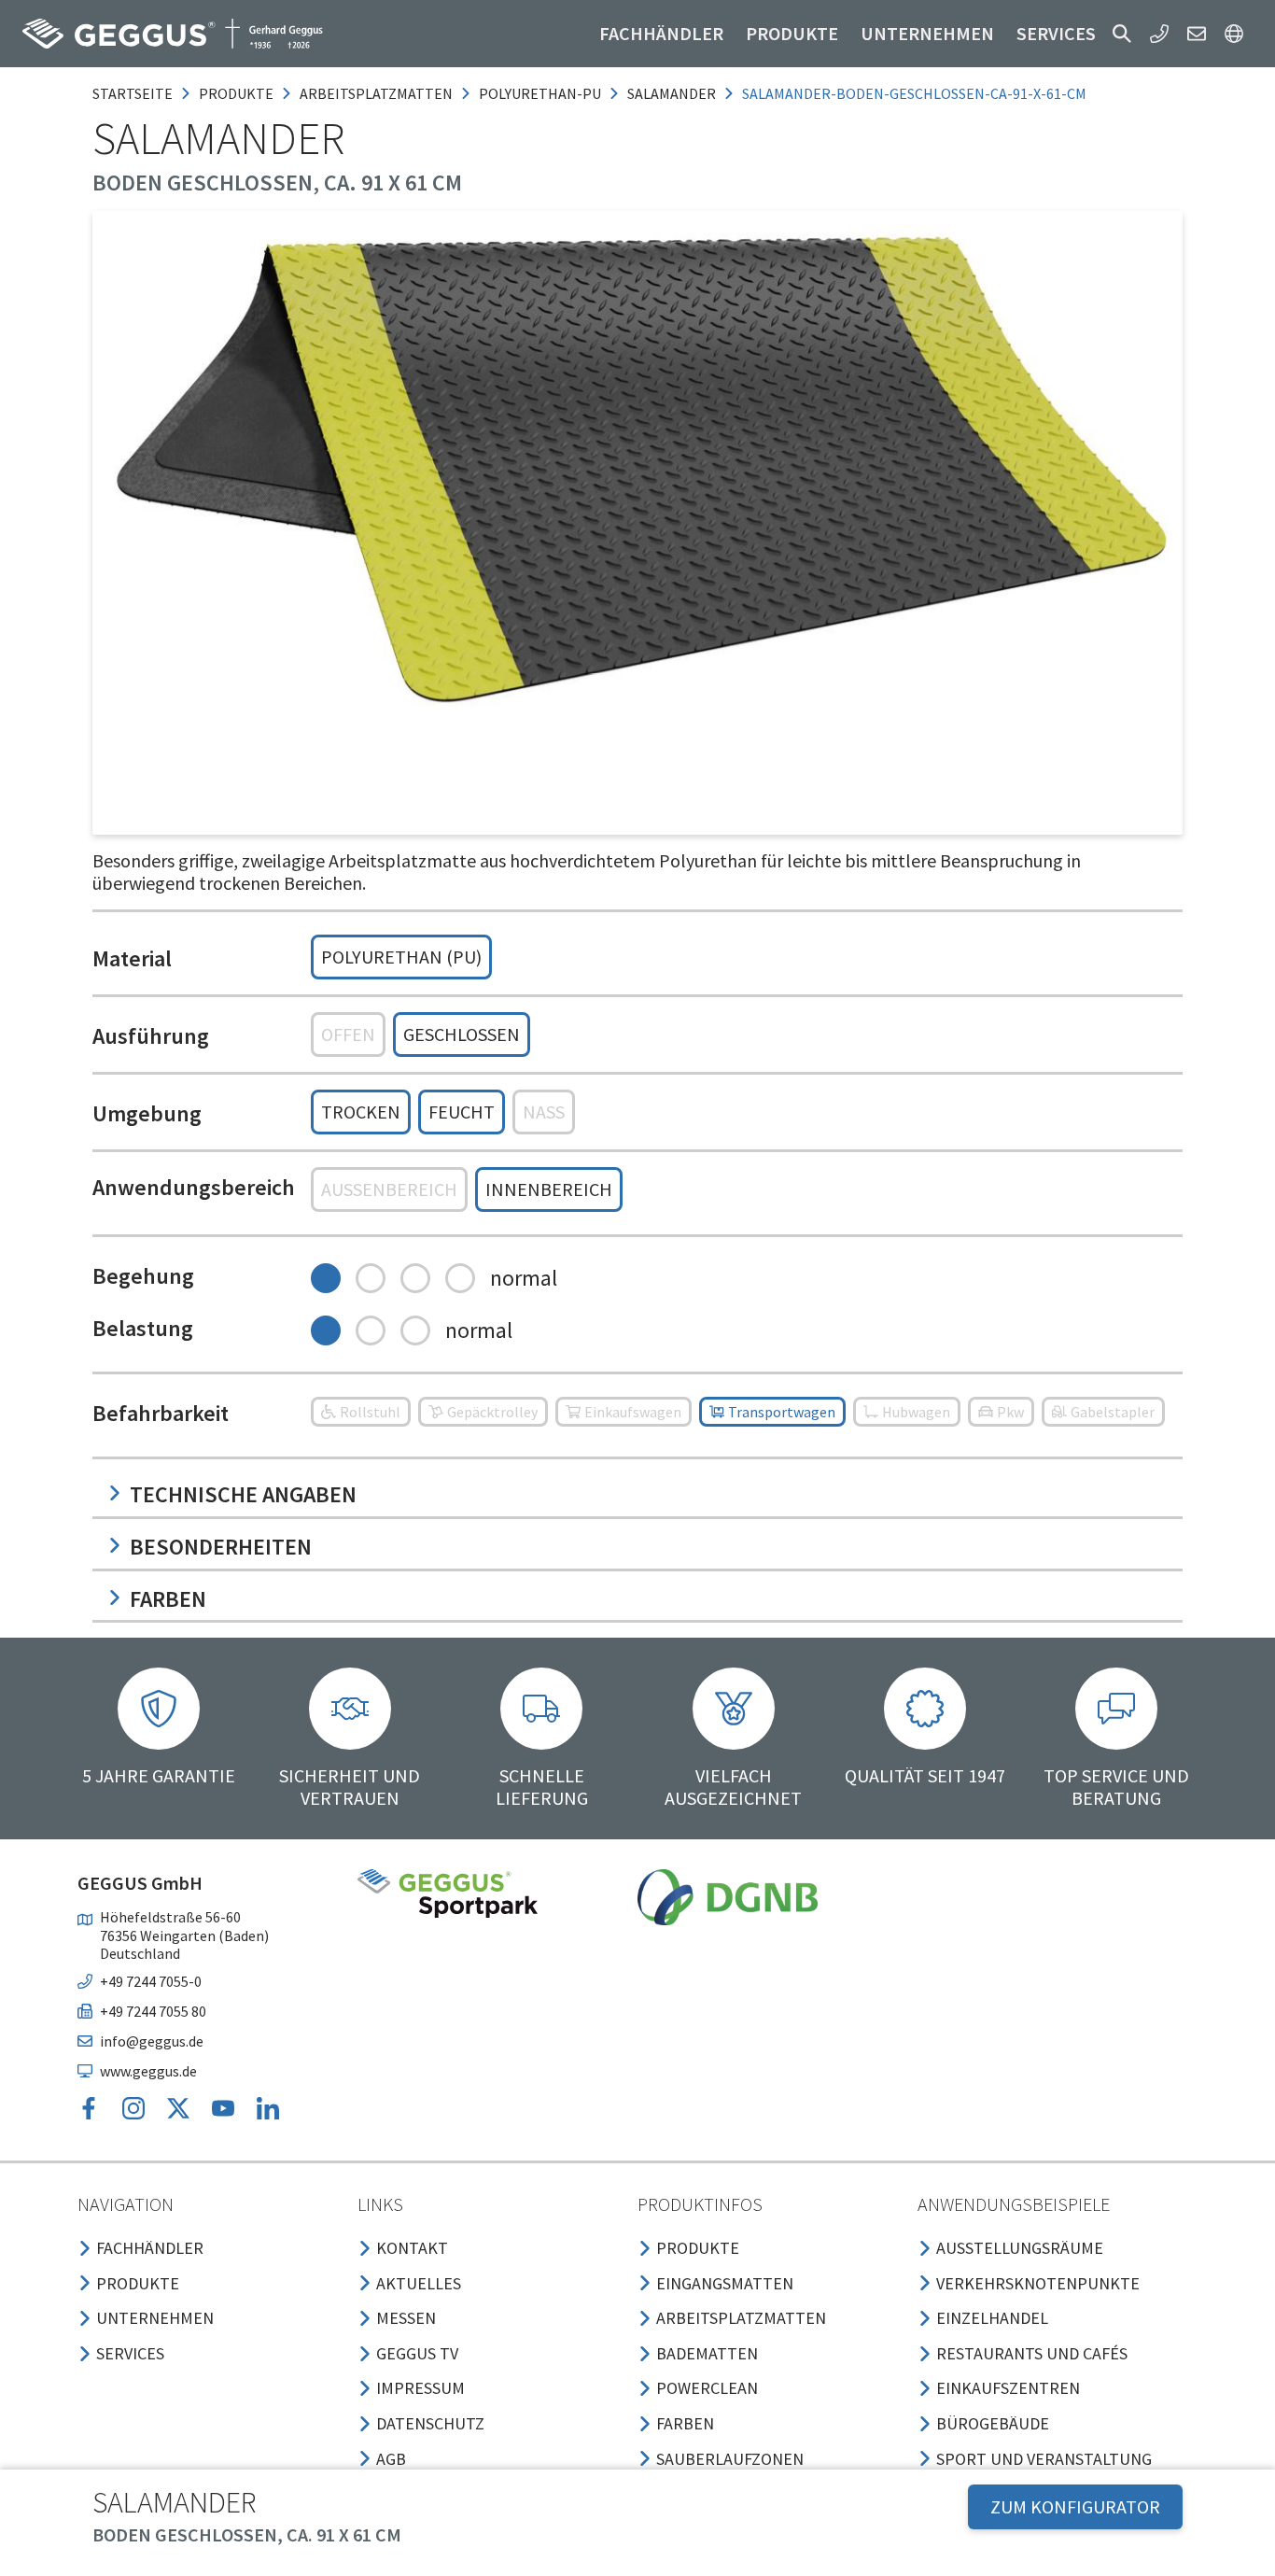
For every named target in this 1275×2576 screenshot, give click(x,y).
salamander (672, 93)
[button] (1122, 34)
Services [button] (1056, 33)
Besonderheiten (221, 1547)
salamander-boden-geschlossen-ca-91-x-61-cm (914, 93)
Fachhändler (661, 33)
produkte (236, 93)
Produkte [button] (792, 33)
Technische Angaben (243, 1494)
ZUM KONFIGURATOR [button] (1075, 2506)
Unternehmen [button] (927, 33)
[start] (173, 34)
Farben (168, 1599)
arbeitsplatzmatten (376, 93)
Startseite (133, 93)
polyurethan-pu (540, 93)
